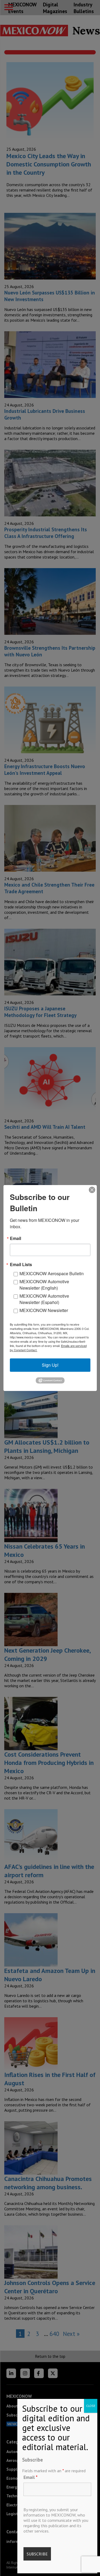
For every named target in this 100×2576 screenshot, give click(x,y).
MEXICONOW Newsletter (44, 1310)
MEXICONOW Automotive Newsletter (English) (44, 1285)
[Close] (92, 1190)
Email (31, 2477)
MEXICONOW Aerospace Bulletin (52, 1273)
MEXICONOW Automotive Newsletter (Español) (44, 1299)
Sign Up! (50, 1365)
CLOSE (91, 2406)
